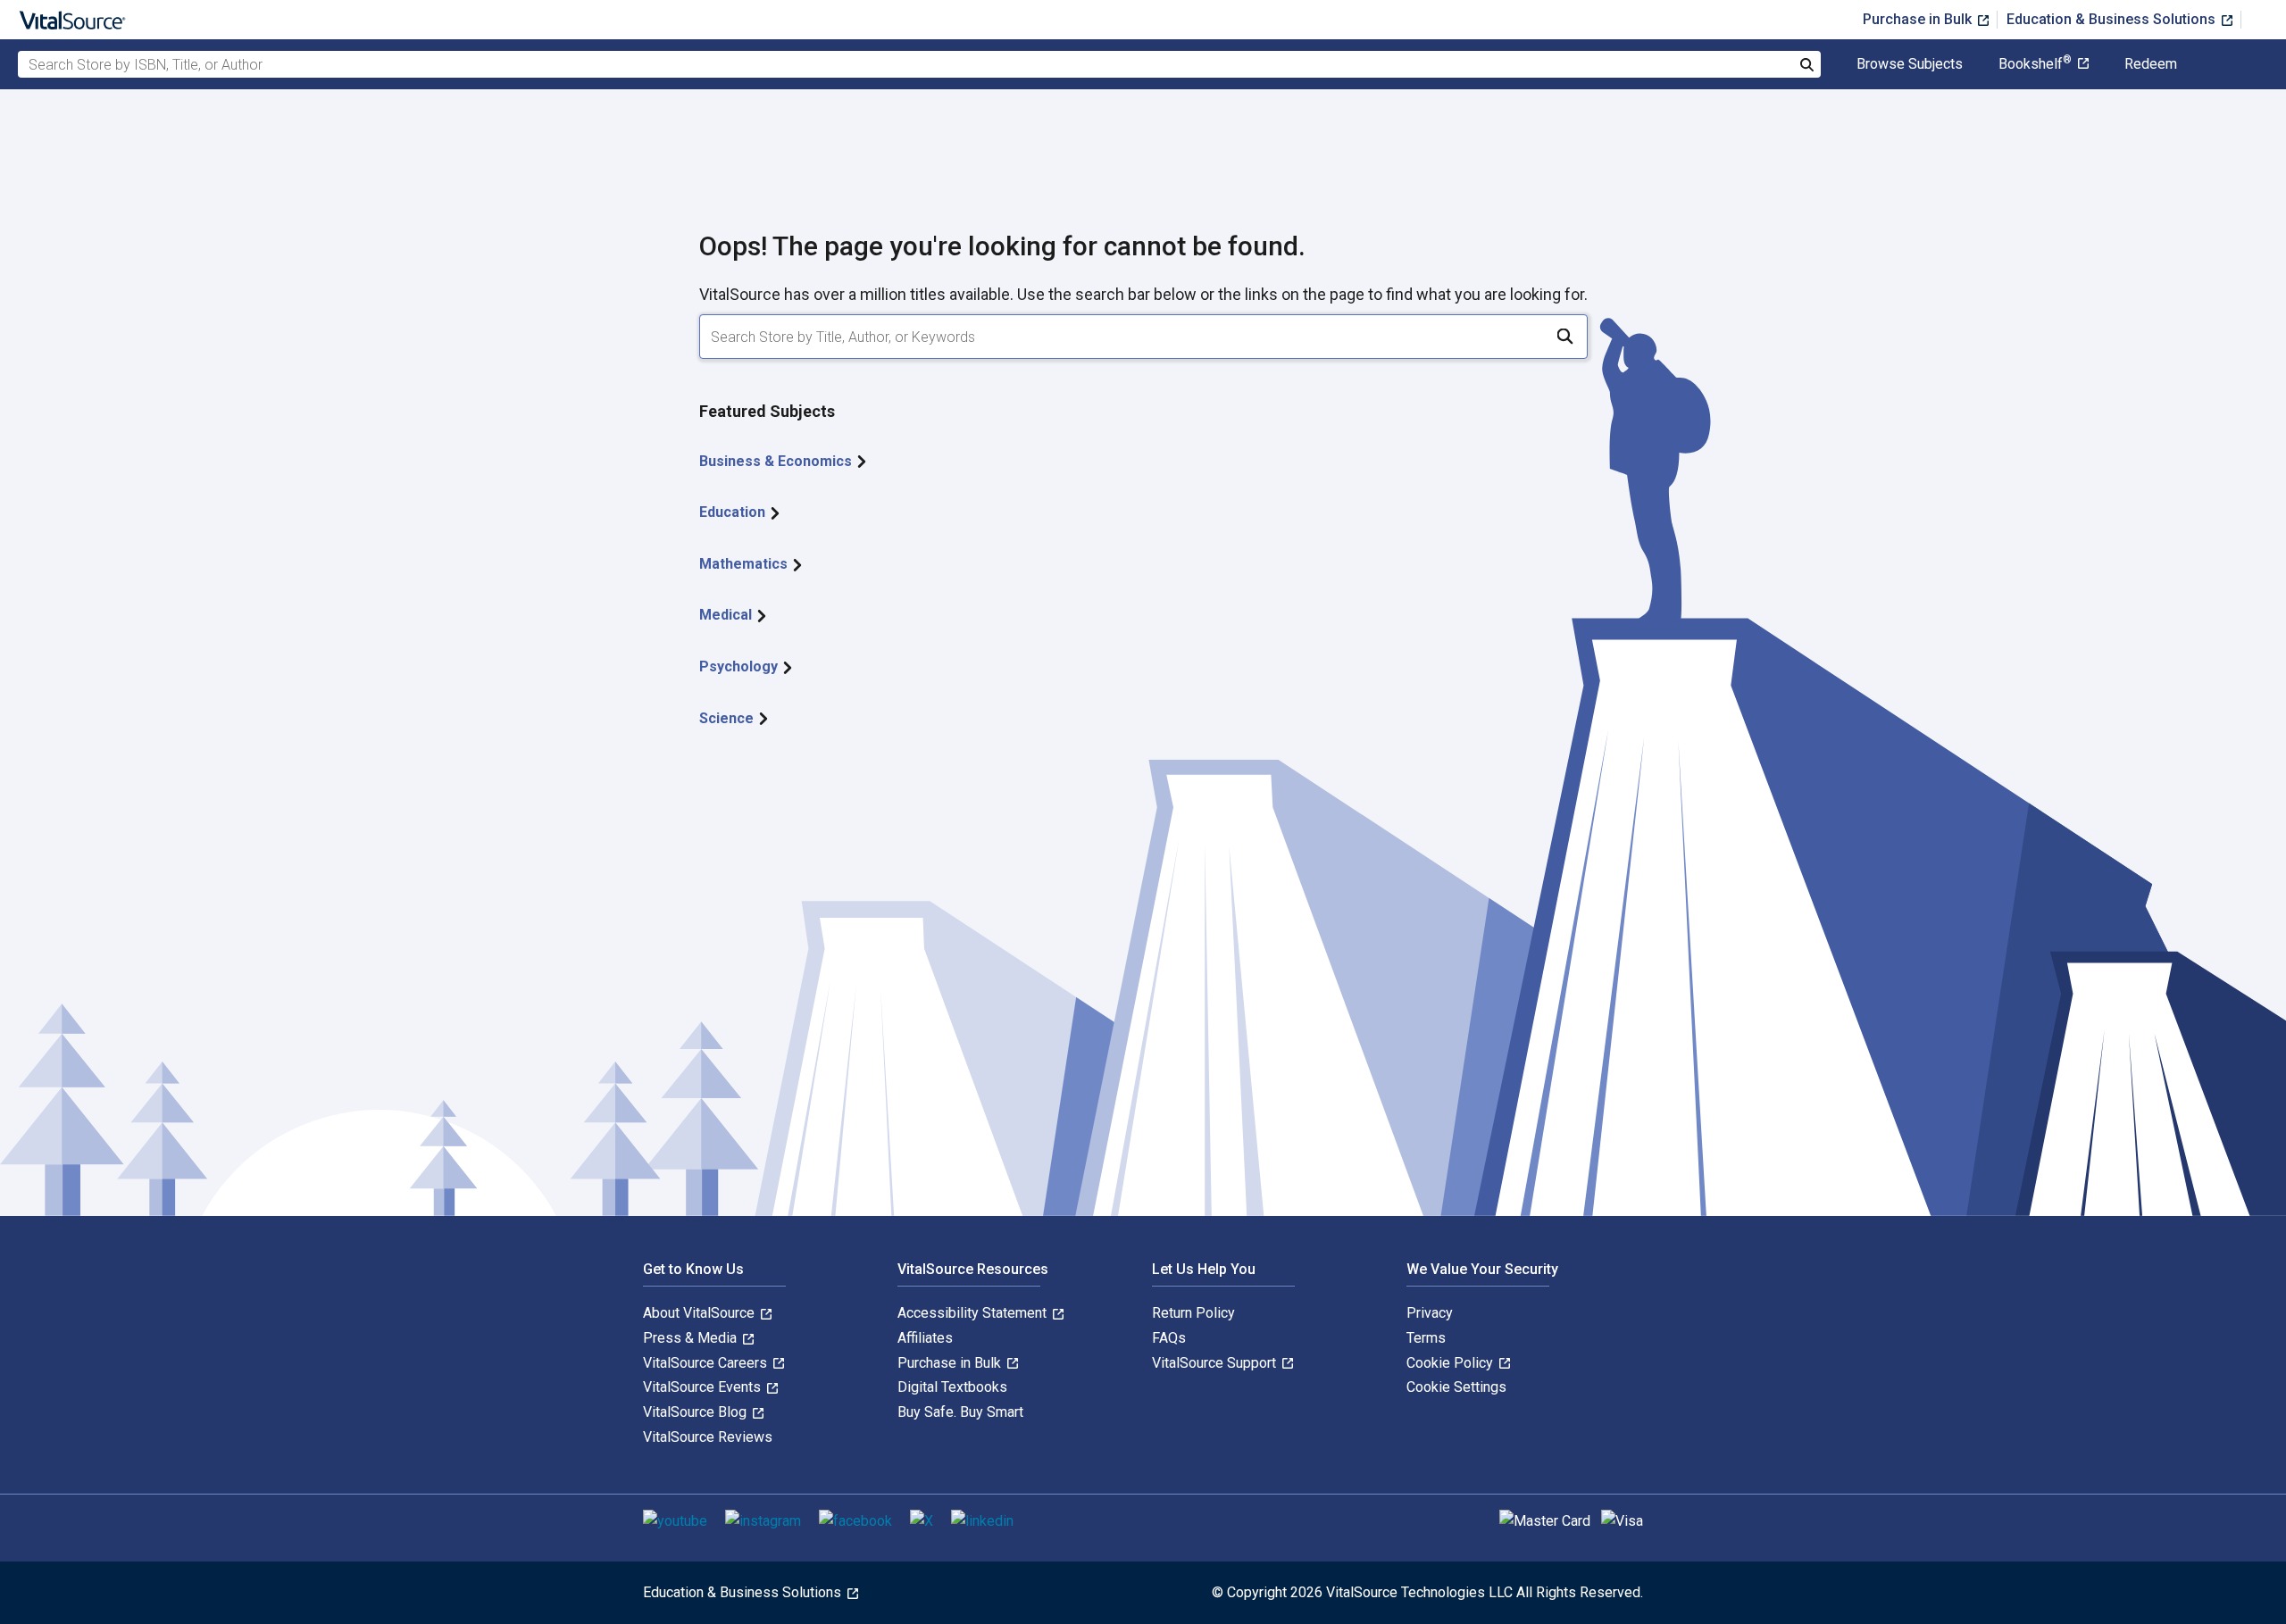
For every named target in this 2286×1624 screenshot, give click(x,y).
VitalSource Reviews (708, 1437)
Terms (1426, 1338)
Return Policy (1193, 1313)
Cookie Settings (1456, 1387)
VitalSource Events (704, 1387)
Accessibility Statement (974, 1313)
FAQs (1169, 1338)
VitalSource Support (1216, 1363)
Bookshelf (2035, 64)
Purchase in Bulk (1919, 19)
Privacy (1430, 1313)
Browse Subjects (1910, 64)
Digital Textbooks (952, 1387)
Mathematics (745, 564)
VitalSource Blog (697, 1412)
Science (728, 718)
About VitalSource (701, 1313)
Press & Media (692, 1338)
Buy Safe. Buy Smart (960, 1412)
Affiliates (925, 1338)
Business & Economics (777, 461)
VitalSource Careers (707, 1363)
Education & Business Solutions (2113, 19)
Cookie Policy (1452, 1363)
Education (734, 512)
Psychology (740, 666)
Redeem (2151, 64)
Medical (727, 615)
